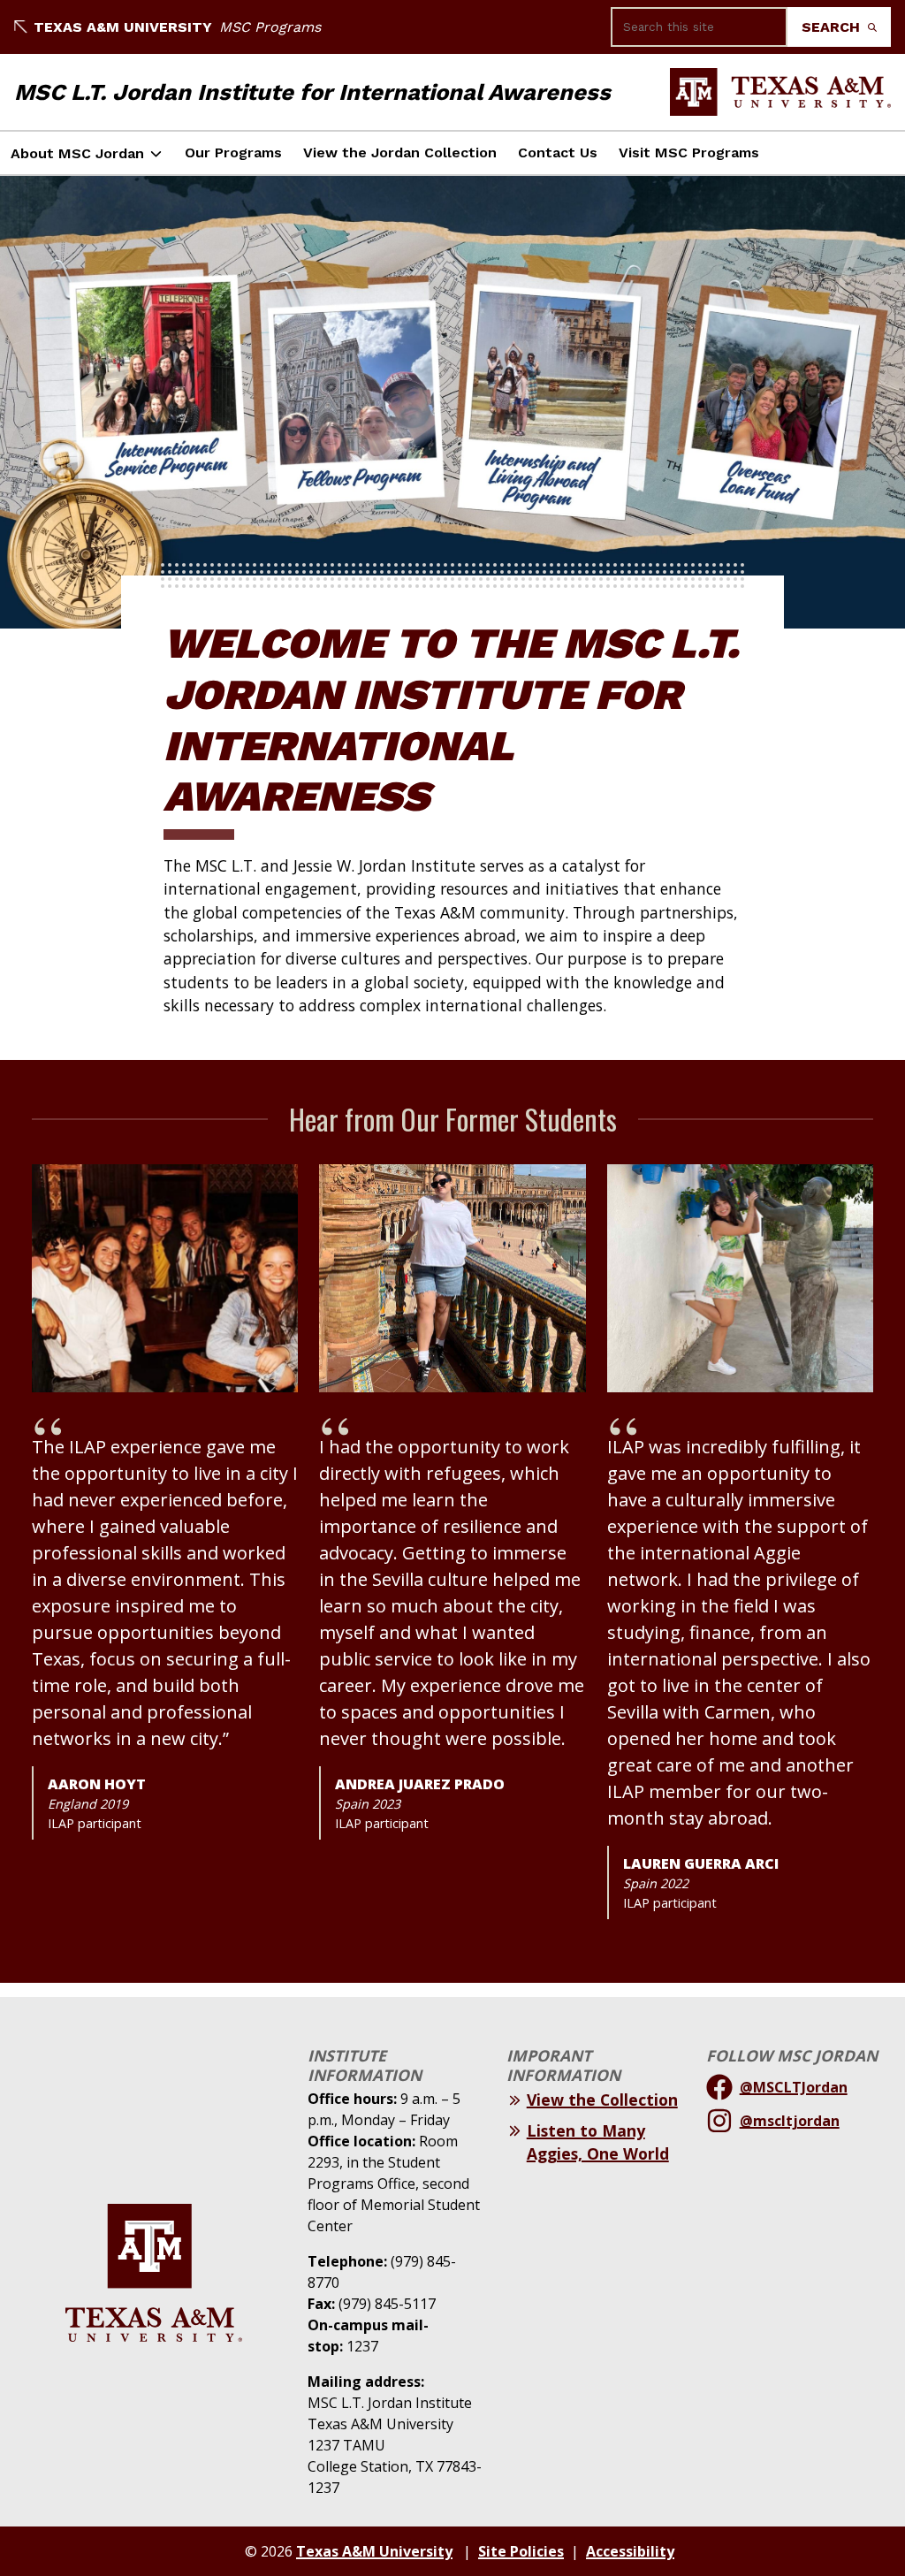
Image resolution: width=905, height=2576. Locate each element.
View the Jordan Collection (400, 152)
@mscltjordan (790, 2121)
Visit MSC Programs (689, 152)
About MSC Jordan (77, 153)
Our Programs (233, 152)
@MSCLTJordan (794, 2087)
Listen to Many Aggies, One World (598, 2142)
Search (833, 27)
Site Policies (521, 2551)
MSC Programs (270, 27)
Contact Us (558, 152)
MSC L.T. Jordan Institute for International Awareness (312, 92)
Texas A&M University (123, 27)
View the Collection (602, 2100)
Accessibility (630, 2551)
